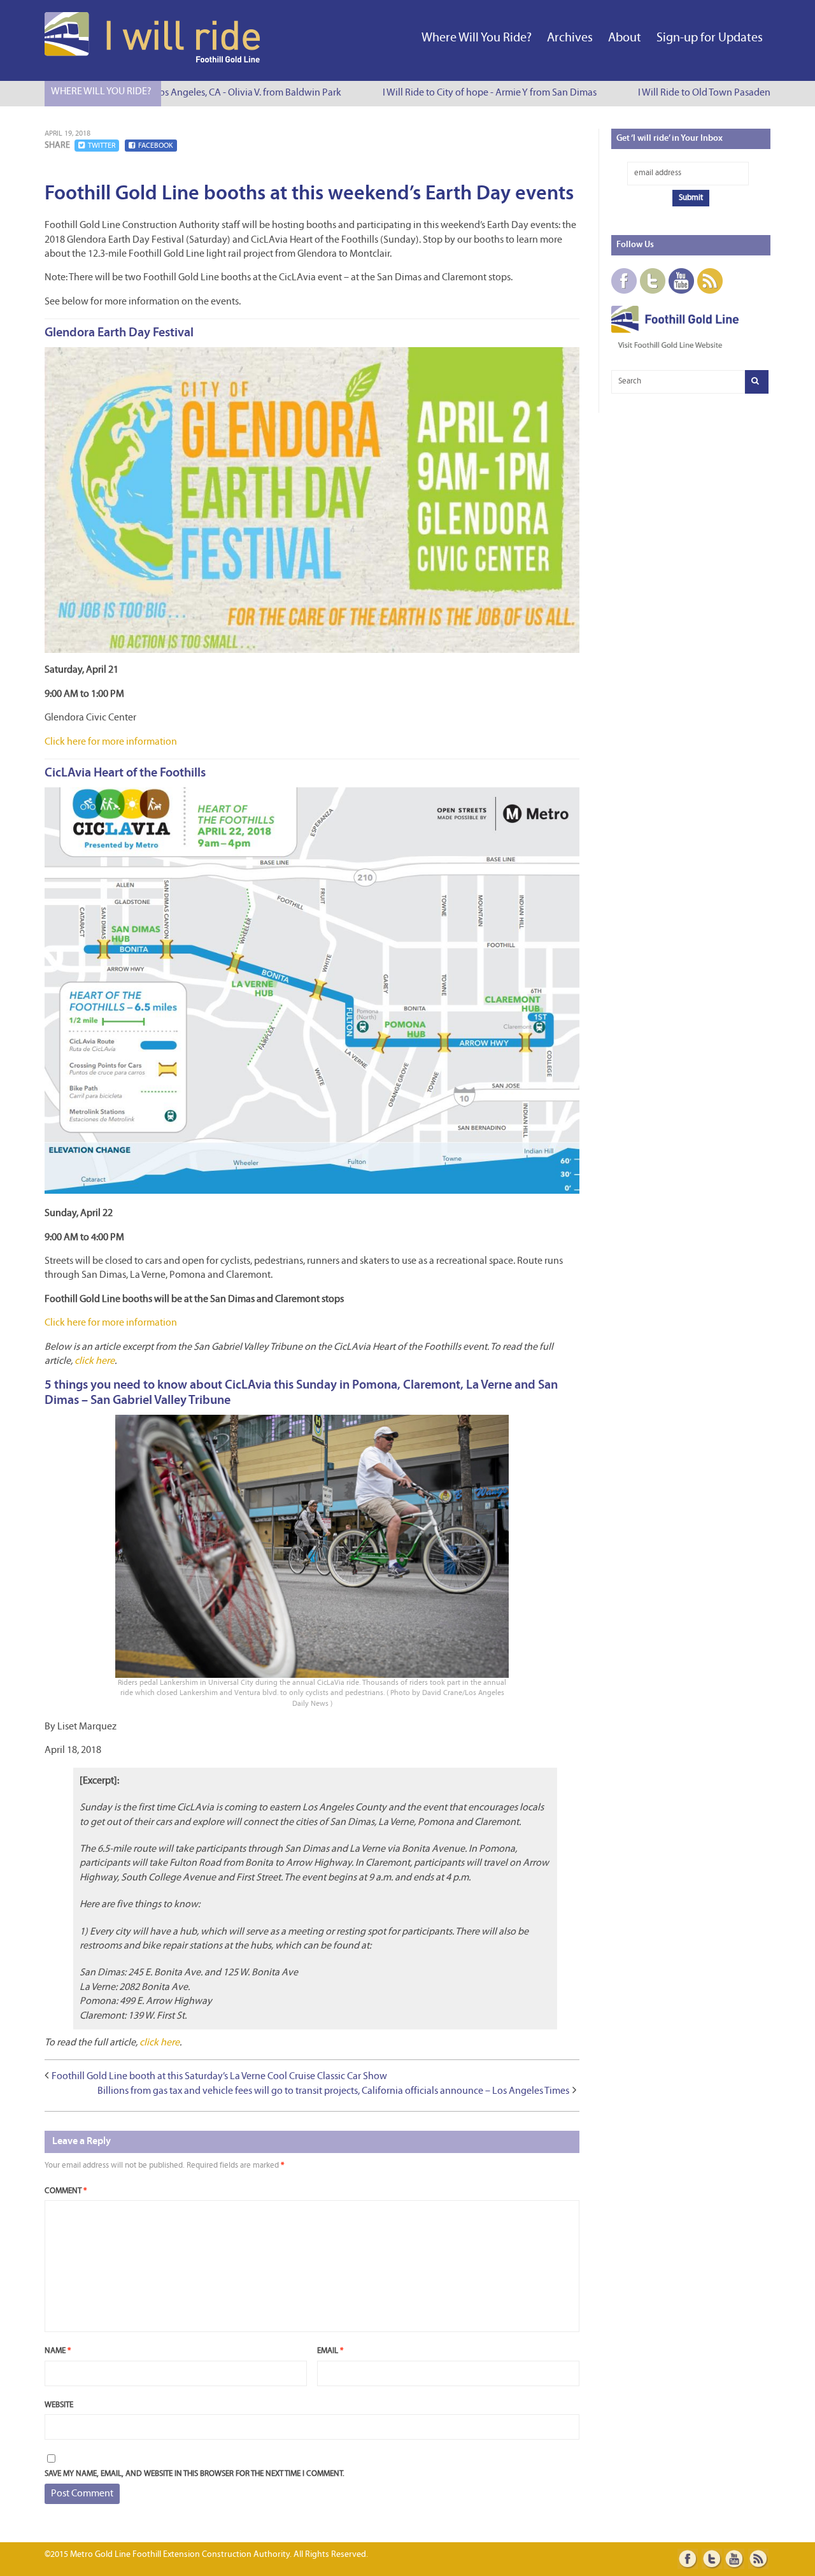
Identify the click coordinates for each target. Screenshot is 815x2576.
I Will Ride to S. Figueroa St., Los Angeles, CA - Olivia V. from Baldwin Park (169, 93)
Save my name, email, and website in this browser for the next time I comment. (195, 2474)
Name (58, 2351)
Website (59, 2405)
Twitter (102, 146)
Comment (66, 2191)
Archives (570, 38)
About (625, 38)
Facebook (156, 146)
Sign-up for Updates (710, 38)
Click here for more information (111, 742)
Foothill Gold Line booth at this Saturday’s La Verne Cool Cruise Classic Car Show (219, 2077)
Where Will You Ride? (477, 38)
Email (330, 2351)
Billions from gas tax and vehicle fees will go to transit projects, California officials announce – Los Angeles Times (333, 2091)
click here (95, 1361)
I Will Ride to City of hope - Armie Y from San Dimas (469, 93)
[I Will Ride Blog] (153, 60)
